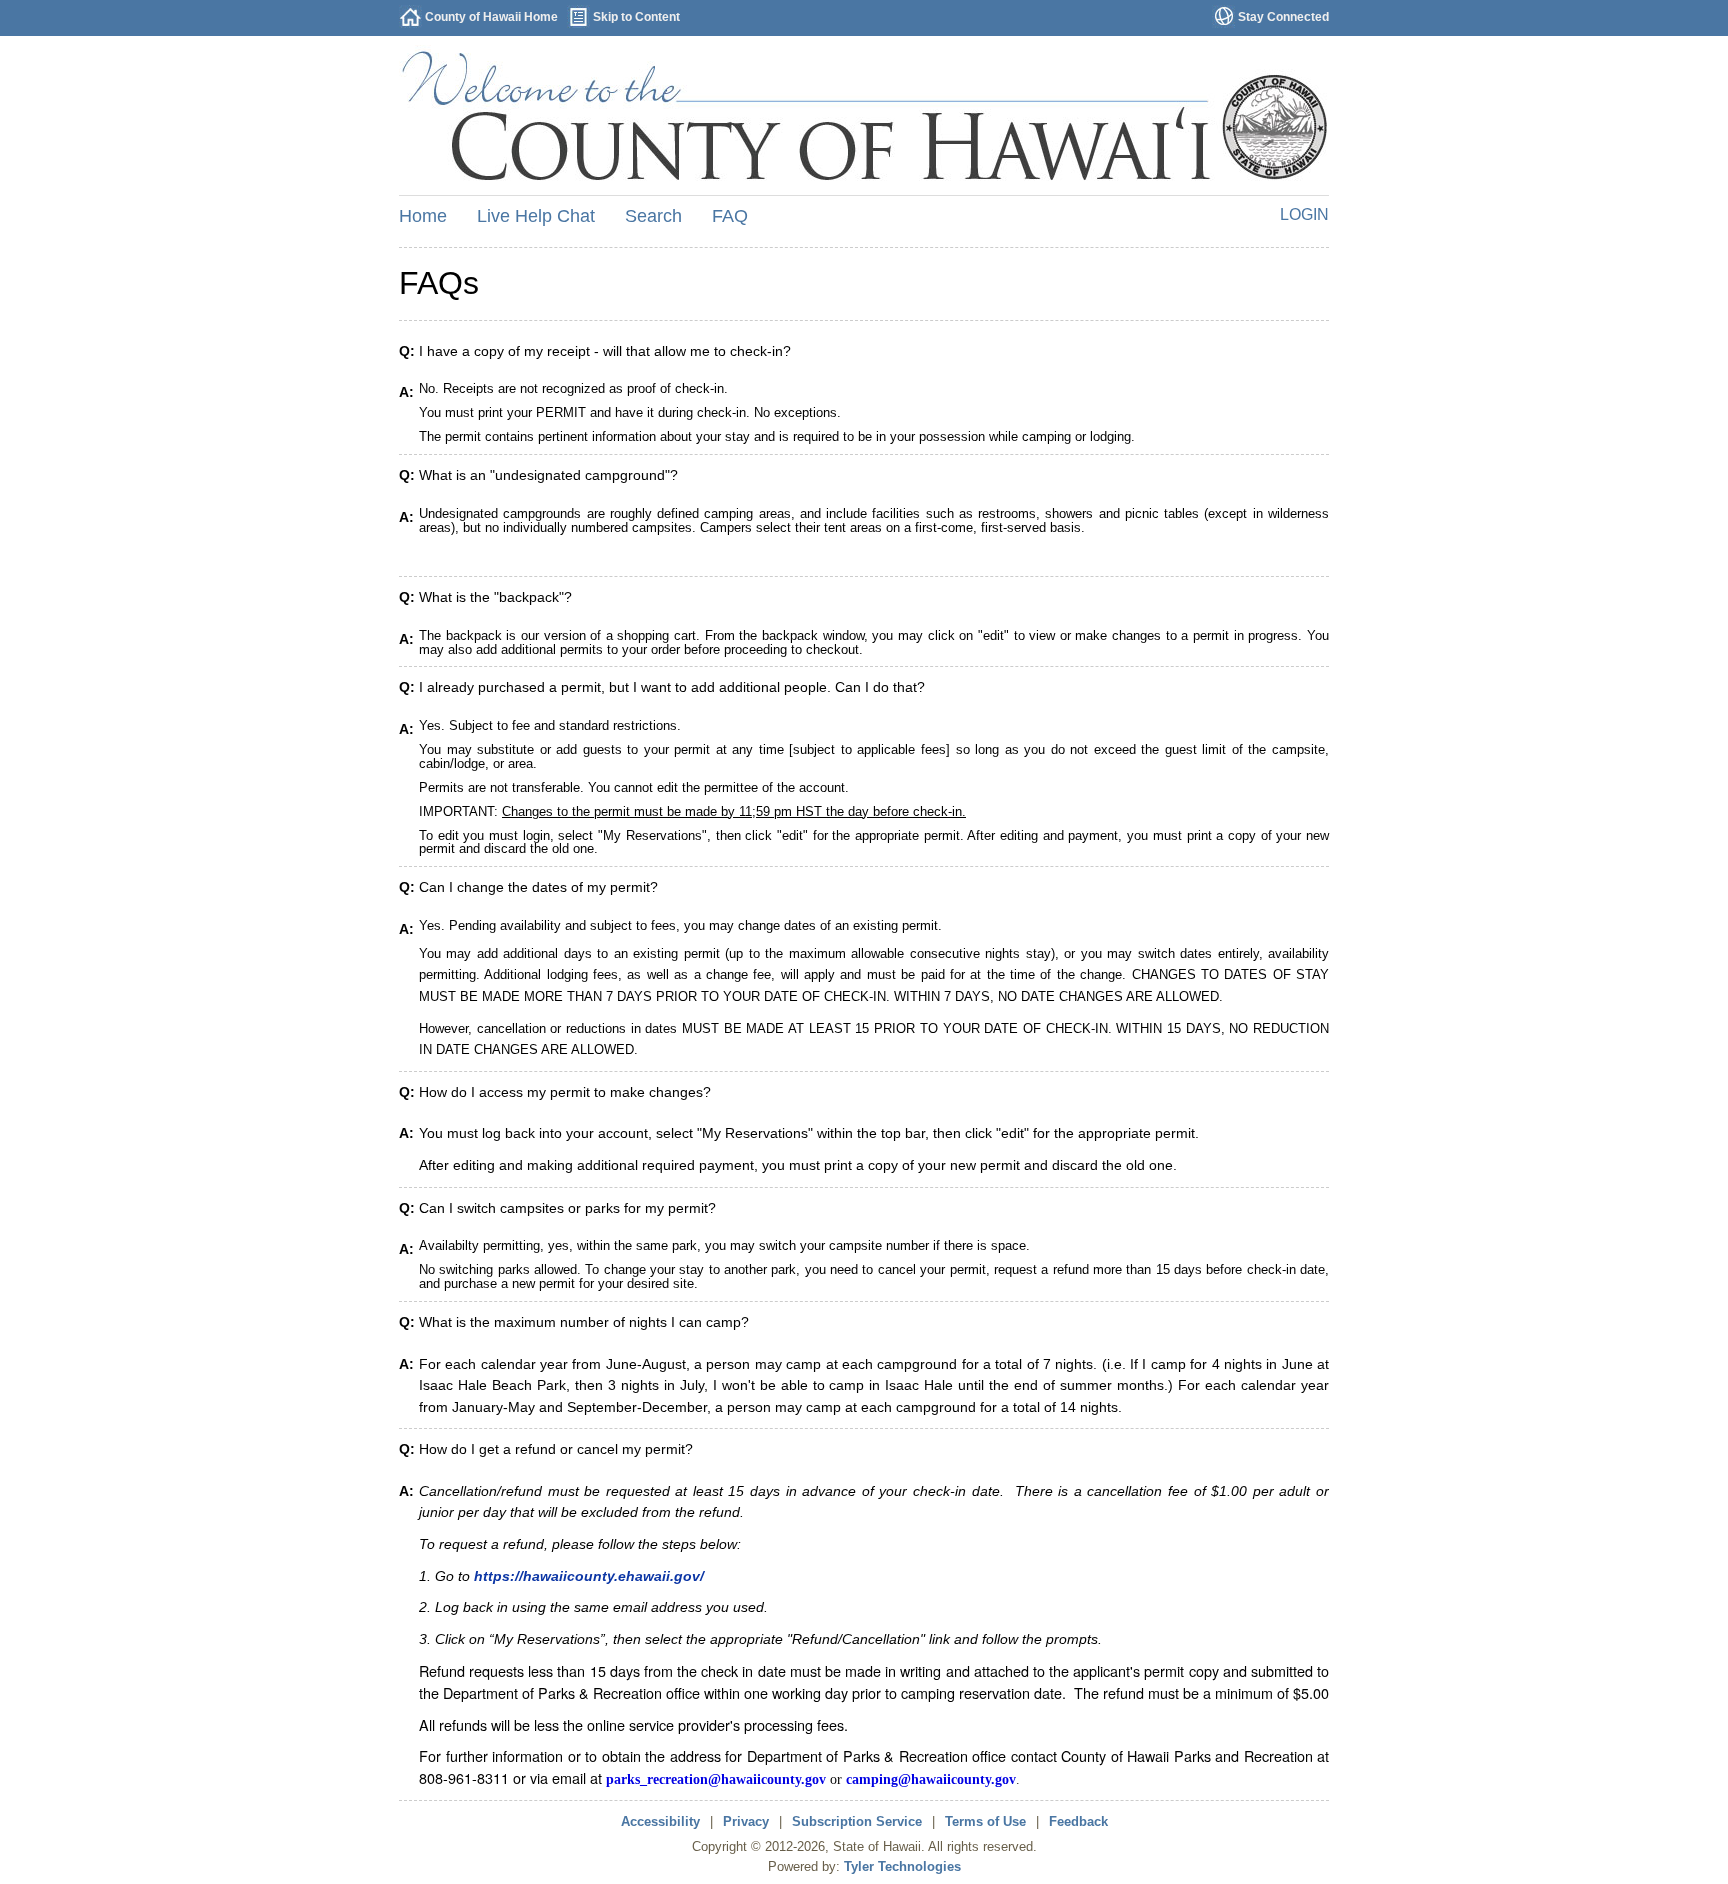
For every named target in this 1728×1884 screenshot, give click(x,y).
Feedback (1078, 1821)
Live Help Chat (536, 216)
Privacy (746, 1821)
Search (653, 216)
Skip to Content (636, 17)
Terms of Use (985, 1821)
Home (423, 216)
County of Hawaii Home (491, 17)
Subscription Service (857, 1821)
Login (1304, 214)
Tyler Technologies (902, 1866)
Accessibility (660, 1821)
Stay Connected (1283, 17)
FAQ (730, 216)
